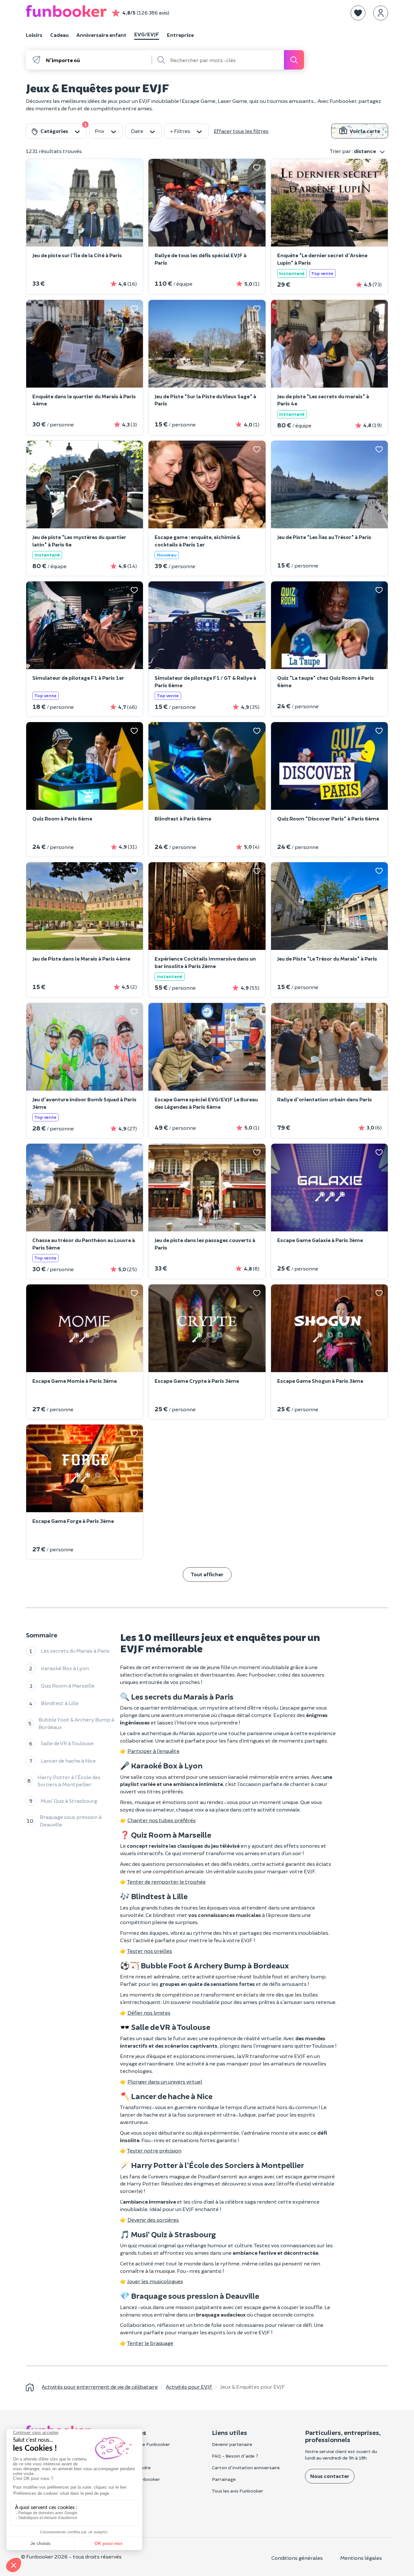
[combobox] (98, 60)
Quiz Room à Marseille (68, 1685)
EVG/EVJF (147, 34)
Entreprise (180, 35)
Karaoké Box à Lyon (65, 1668)
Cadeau (59, 35)
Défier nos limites (149, 2013)
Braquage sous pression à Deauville (71, 1821)
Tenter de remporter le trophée (166, 1882)
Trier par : (353, 151)
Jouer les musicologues (155, 2281)
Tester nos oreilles (150, 1951)
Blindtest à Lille (60, 1703)
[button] (358, 13)
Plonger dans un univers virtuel (165, 2081)
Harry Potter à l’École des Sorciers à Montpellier (69, 1781)
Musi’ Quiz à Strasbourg (69, 1801)
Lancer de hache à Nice (68, 1761)
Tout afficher (207, 1574)
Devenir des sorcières (153, 2220)
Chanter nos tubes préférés (162, 1820)
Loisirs (34, 35)
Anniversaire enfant (101, 35)
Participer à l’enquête (153, 1751)
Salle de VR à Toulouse (67, 1743)
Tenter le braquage (150, 2343)
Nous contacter (330, 2476)
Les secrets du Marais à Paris (75, 1651)
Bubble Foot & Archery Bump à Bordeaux (76, 1723)
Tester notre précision (154, 2150)
